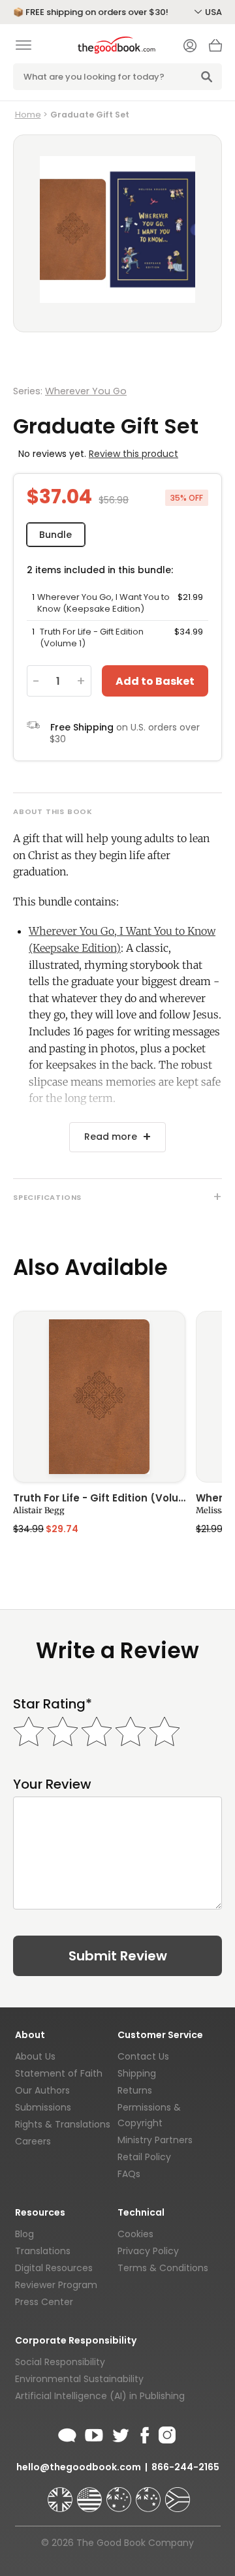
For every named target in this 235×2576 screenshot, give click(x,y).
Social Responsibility (60, 2362)
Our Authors (42, 2090)
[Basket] (215, 49)
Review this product (133, 454)
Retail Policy (144, 2157)
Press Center (44, 2302)
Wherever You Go (86, 391)
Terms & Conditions (163, 2268)
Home (28, 115)
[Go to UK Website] (61, 2494)
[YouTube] (94, 2433)
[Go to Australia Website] (120, 2494)
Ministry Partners (155, 2140)
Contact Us (143, 2056)
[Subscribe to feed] (67, 2433)
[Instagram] (166, 2433)
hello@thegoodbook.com (79, 2467)
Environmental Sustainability (79, 2379)
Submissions (43, 2107)
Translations (43, 2251)
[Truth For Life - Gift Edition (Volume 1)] (99, 1397)
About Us (35, 2056)
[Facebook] (144, 2433)
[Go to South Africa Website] (178, 2494)
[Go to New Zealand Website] (149, 2494)
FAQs (129, 2174)
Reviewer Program (56, 2285)
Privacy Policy (148, 2251)
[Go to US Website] (91, 2494)
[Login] (190, 47)
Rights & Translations (63, 2124)
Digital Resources (54, 2268)
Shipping (137, 2073)
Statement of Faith (59, 2073)
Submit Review (118, 1956)
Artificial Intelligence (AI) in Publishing (100, 2396)
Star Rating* (53, 1704)
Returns (135, 2090)
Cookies (135, 2234)
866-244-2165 (185, 2467)
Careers (33, 2141)
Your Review (52, 1784)
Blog (24, 2234)
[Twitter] (119, 2433)
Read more (111, 1137)
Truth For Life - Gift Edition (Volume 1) (99, 1499)
